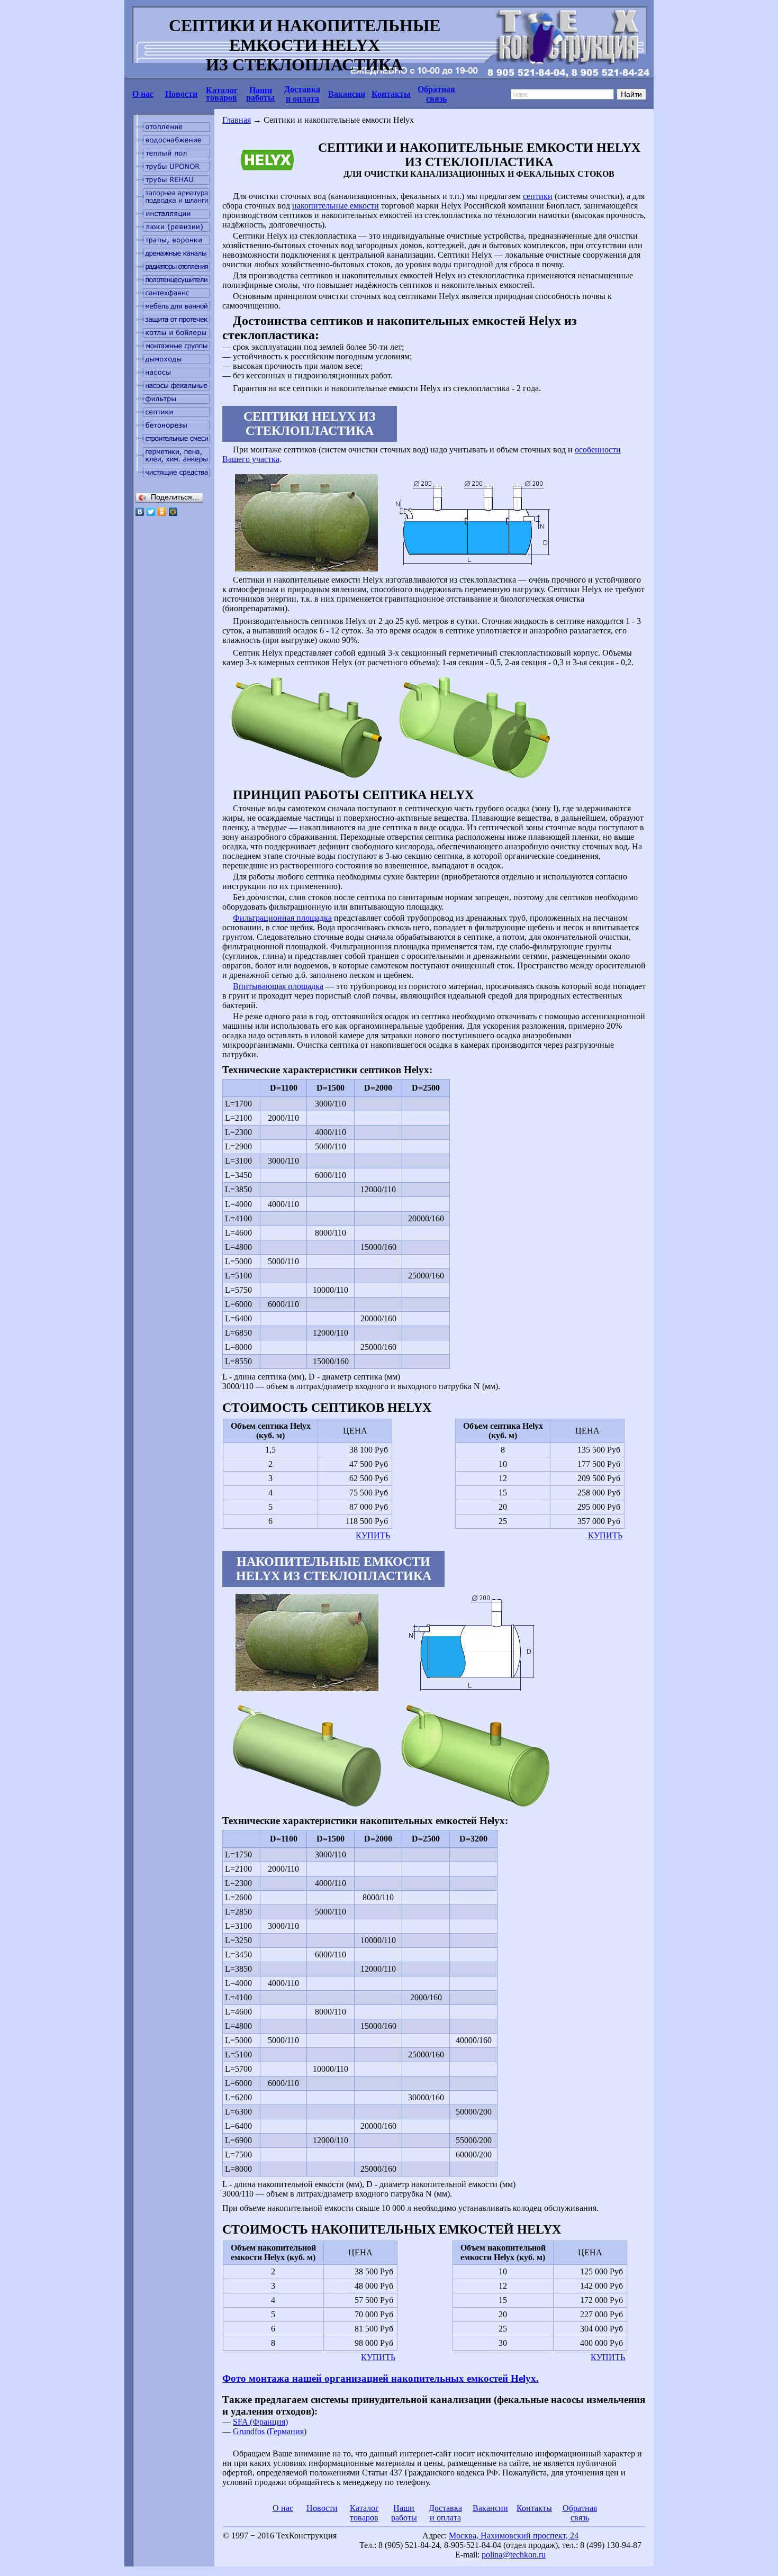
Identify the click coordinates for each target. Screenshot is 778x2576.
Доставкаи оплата (445, 2513)
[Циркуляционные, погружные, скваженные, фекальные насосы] (173, 374)
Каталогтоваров (364, 2513)
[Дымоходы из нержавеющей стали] (173, 361)
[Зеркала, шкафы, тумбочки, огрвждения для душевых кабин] (173, 308)
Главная (237, 120)
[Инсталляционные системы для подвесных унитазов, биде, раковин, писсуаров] (173, 216)
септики (538, 196)
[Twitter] (151, 512)
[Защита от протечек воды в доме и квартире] (173, 321)
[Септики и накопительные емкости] (173, 414)
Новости (322, 2508)
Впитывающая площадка (278, 986)
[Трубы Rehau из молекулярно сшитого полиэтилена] (173, 182)
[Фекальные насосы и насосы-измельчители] (173, 388)
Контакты (534, 2508)
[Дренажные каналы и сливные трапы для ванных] (173, 255)
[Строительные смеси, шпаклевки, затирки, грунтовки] (173, 441)
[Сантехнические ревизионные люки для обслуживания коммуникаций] (173, 229)
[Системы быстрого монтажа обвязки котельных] (173, 348)
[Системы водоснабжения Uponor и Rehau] (173, 142)
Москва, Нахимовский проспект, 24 (514, 2536)
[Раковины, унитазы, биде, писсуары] (173, 295)
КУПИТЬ (373, 1535)
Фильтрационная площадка (282, 918)
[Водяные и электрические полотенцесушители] (173, 282)
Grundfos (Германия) (270, 2431)
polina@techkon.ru (514, 2555)
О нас (283, 2508)
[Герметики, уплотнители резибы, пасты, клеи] (173, 461)
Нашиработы (404, 2513)
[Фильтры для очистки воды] (173, 401)
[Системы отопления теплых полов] (173, 129)
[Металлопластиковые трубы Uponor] (173, 169)
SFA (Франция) (260, 2422)
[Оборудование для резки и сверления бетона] (173, 427)
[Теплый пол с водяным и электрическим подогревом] (173, 155)
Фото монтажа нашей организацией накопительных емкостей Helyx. (381, 2378)
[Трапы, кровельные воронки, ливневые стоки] (173, 242)
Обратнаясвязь (580, 2513)
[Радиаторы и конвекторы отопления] (173, 269)
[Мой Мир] (173, 512)
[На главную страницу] (569, 76)
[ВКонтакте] (140, 512)
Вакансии (490, 2508)
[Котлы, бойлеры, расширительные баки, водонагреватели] (173, 335)
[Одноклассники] (162, 512)
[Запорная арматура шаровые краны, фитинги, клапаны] (173, 202)
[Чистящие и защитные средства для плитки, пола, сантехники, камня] (173, 474)
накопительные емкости (336, 206)
